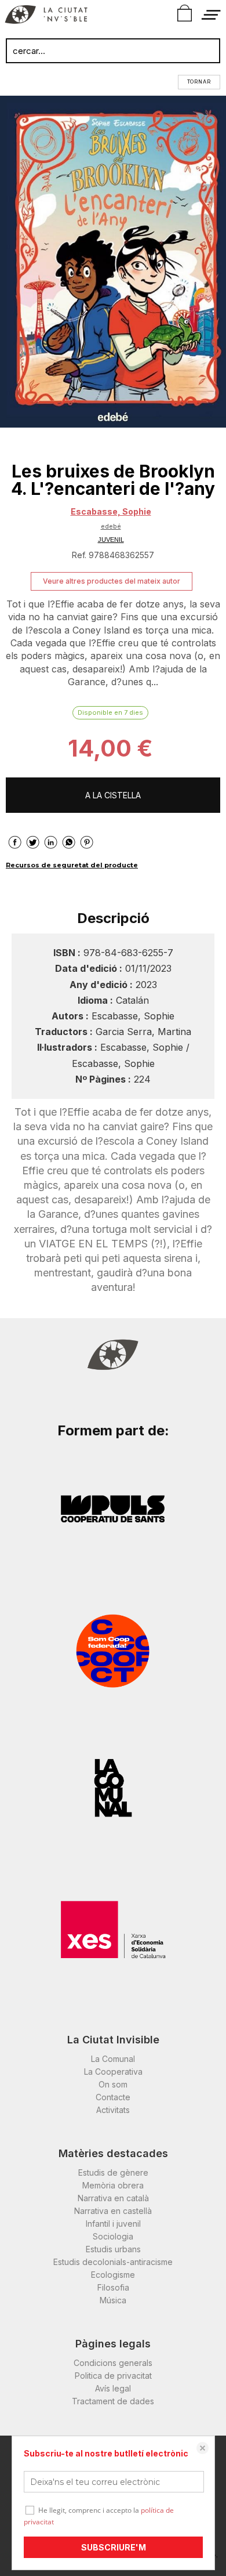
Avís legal (113, 2388)
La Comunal (113, 2059)
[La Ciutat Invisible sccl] (46, 16)
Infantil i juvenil (113, 2224)
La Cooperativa (113, 2072)
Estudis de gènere (113, 2172)
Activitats (113, 2110)
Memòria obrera (113, 2185)
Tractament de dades (113, 2401)
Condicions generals (113, 2363)
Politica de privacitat (113, 2376)
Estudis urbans (113, 2249)
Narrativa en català (113, 2198)
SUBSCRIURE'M (114, 2547)
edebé (111, 526)
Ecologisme (113, 2275)
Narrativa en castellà (113, 2211)
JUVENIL (111, 540)
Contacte (113, 2097)
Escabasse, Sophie (111, 511)
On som (113, 2084)
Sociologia (113, 2236)
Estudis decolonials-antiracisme (113, 2262)
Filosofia (113, 2287)
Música (113, 2300)
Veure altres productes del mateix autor (112, 581)
